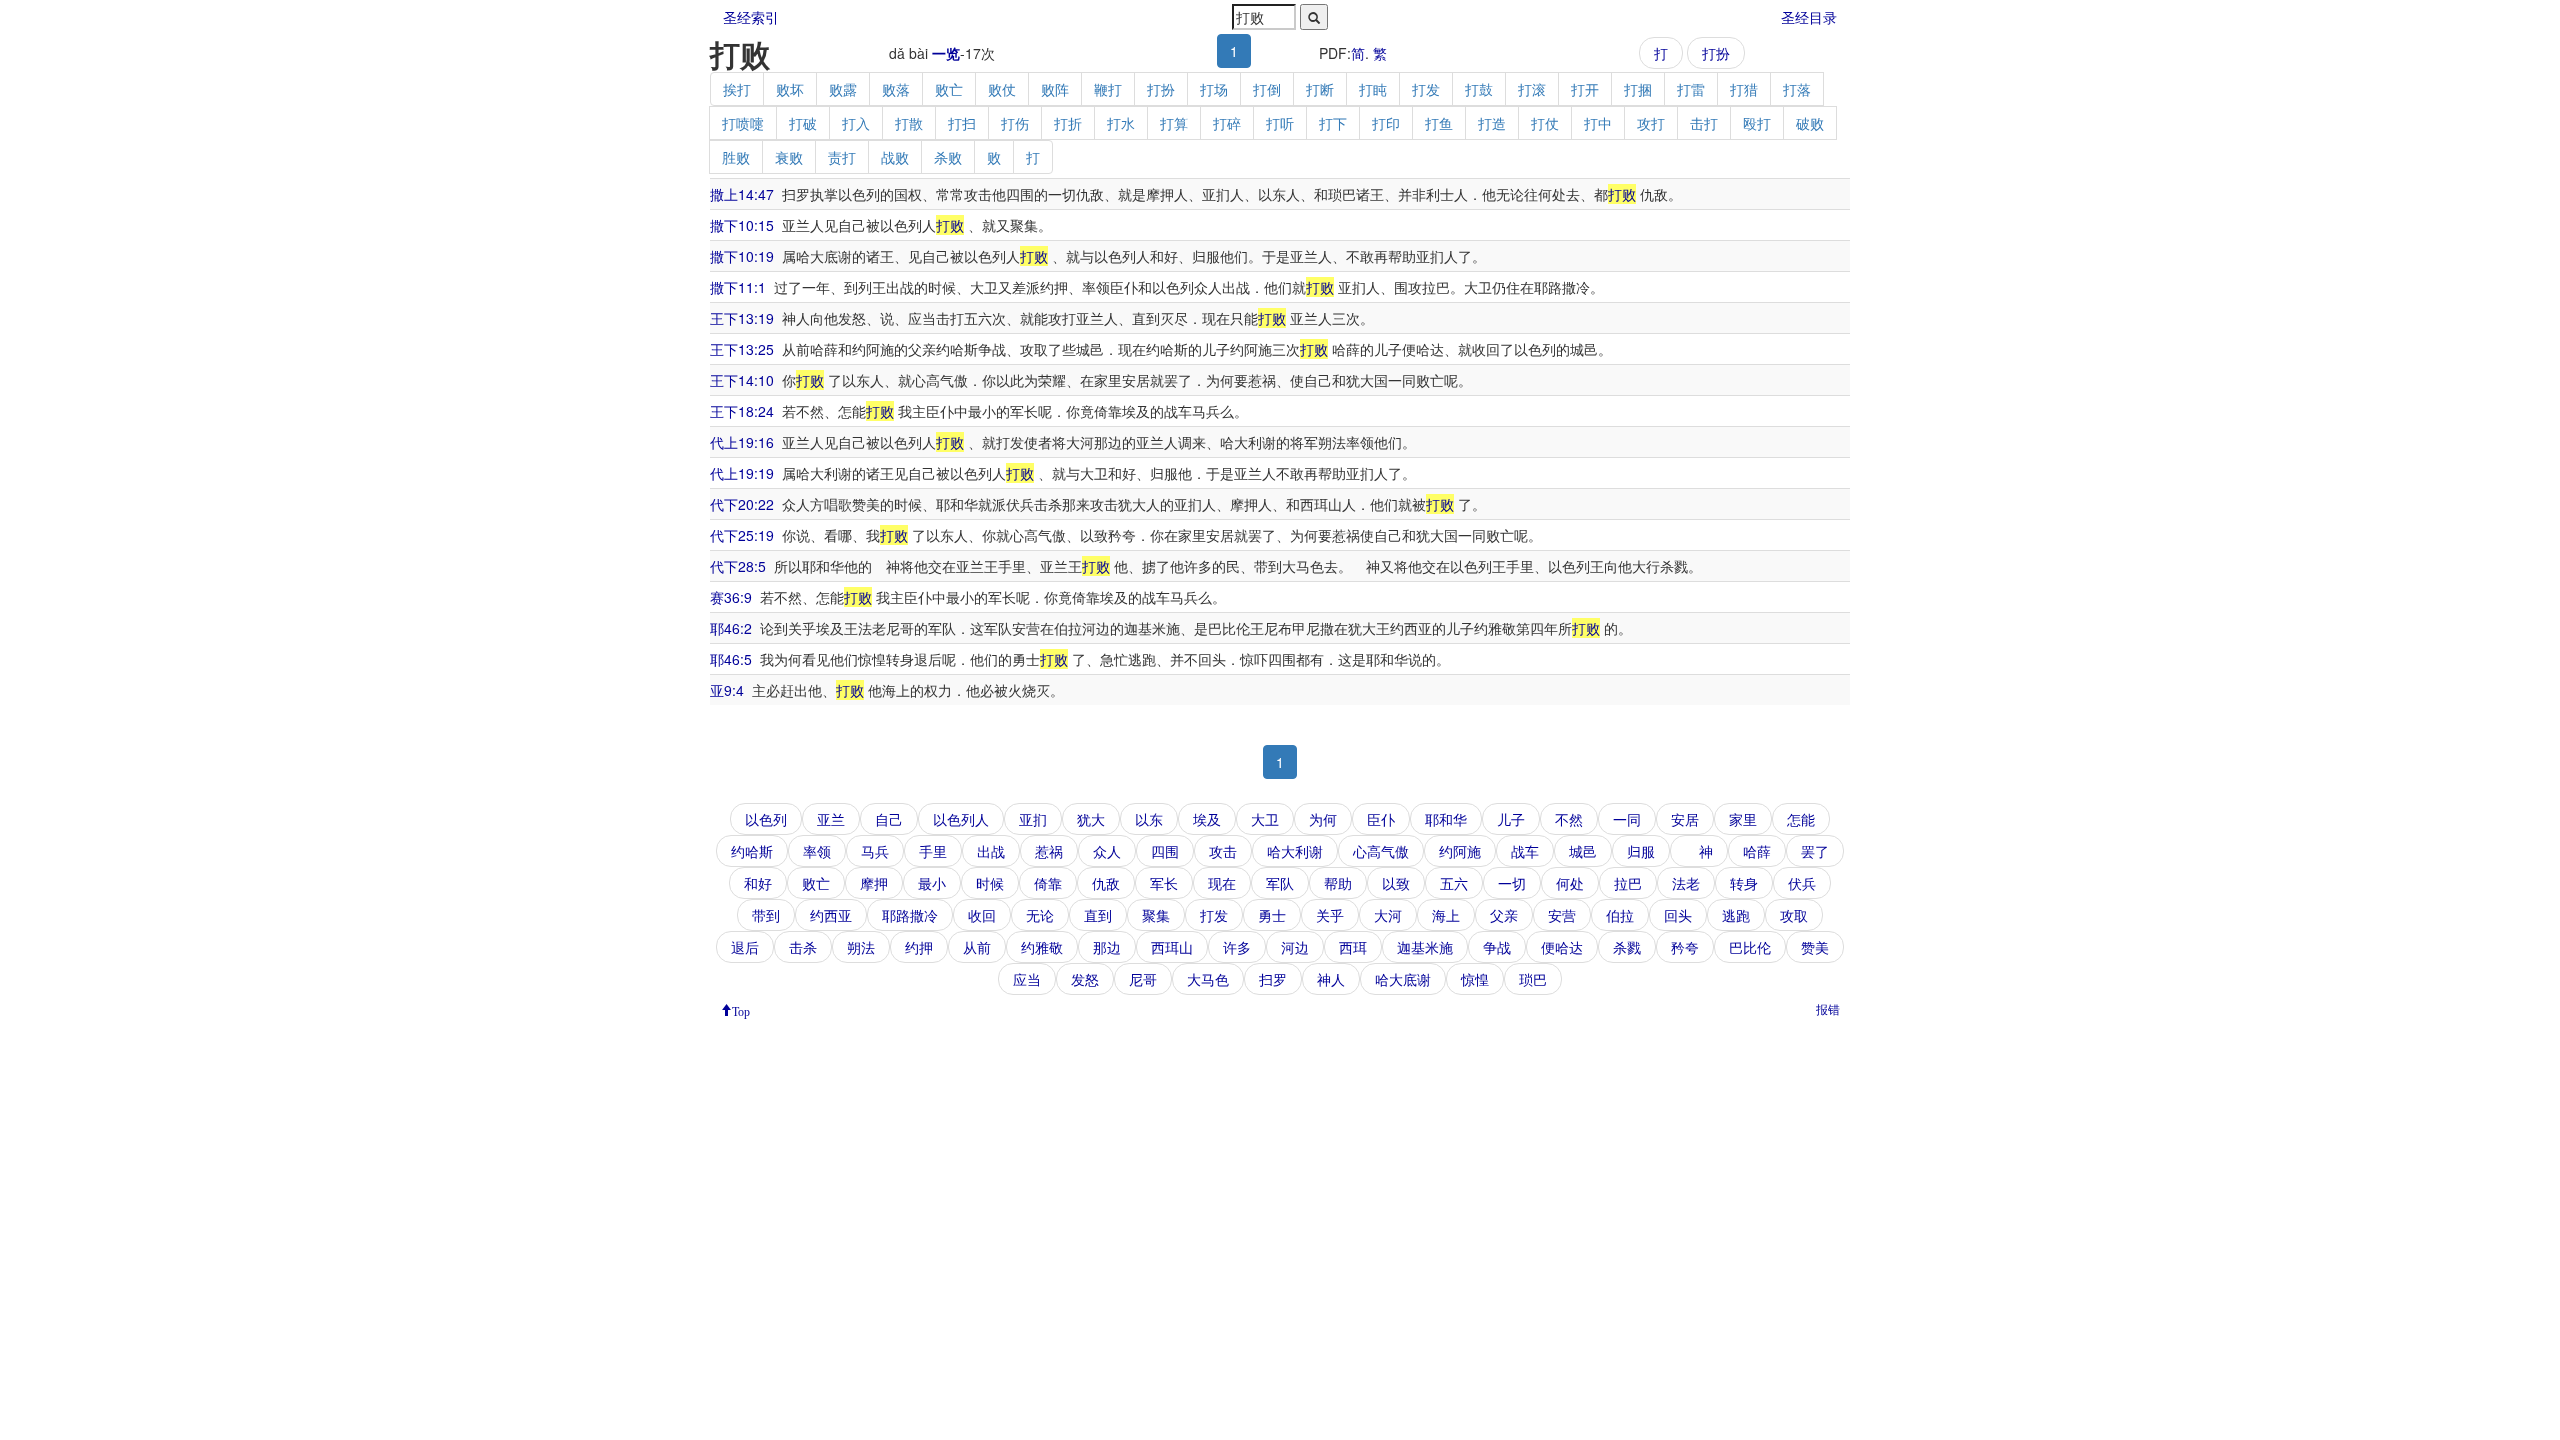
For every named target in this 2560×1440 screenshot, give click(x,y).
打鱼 (1439, 123)
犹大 (1091, 819)
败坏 (790, 89)
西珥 (1353, 947)
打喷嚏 (743, 123)
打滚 (1532, 89)
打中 (1598, 123)
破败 (1810, 123)
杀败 (948, 157)
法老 (1686, 883)
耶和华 (1446, 819)
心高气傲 (1381, 851)
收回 (982, 915)
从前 (977, 947)
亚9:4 (727, 690)
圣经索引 (751, 17)
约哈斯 (752, 851)
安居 (1685, 819)
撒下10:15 (742, 225)
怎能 (1801, 819)
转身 (1744, 883)
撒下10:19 (742, 256)
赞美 (1815, 947)
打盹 (1373, 89)
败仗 (1002, 89)
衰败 (789, 157)
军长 (1164, 883)
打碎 (1227, 123)
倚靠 (1048, 883)
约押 (919, 947)
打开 (1585, 89)
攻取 (1794, 915)
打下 (1333, 123)
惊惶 (1475, 979)
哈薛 (1757, 851)
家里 (1743, 819)
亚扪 (1033, 819)
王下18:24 (742, 411)
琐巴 (1533, 979)
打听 (1280, 123)
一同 (1627, 819)
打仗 (1545, 123)
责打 (842, 157)
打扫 (962, 123)
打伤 (1015, 123)
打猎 (1744, 89)
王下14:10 (742, 380)
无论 (1040, 915)
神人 (1331, 979)
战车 (1525, 851)
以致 (1396, 883)
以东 (1149, 819)
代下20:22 (742, 504)
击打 (1704, 123)
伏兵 (1802, 883)
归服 (1641, 851)
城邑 (1583, 851)
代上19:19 (742, 473)
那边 (1107, 947)
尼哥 (1143, 979)
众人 (1107, 851)
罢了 (1815, 851)
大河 (1388, 915)
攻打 (1651, 123)
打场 (1214, 89)
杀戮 (1627, 947)
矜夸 (1685, 947)
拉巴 (1628, 883)
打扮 (1716, 53)
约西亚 (831, 915)
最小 (932, 883)
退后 (745, 947)
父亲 (1504, 915)
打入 (856, 123)
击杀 (803, 947)
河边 (1295, 947)
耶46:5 (731, 659)
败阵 (1055, 89)
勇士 (1272, 915)
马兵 (875, 851)
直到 (1098, 915)
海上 (1446, 915)
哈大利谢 (1295, 851)
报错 (1828, 1008)
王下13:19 (742, 318)
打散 (909, 123)
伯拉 (1620, 915)
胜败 (736, 157)
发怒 (1085, 979)
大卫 (1265, 819)
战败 (895, 157)
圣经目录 (1809, 17)
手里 (933, 851)
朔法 (861, 947)
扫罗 (1273, 979)
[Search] (1314, 17)
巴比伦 (1750, 947)
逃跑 (1736, 915)
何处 (1570, 883)
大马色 (1208, 979)
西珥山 (1172, 947)
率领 (817, 851)
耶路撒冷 (910, 915)
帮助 (1338, 883)
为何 (1323, 819)
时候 (990, 883)
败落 (896, 89)
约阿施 (1460, 851)
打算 (1174, 123)
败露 (843, 89)
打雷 (1691, 89)
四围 (1165, 851)
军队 (1280, 883)
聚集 (1156, 915)
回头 (1678, 915)
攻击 (1223, 851)
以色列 (766, 819)
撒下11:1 (738, 287)
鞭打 (1108, 89)
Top (741, 1010)
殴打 (1757, 123)
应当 (1027, 979)
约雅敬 (1042, 947)
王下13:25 (742, 349)
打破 (803, 123)
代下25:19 (742, 535)
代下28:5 (738, 566)
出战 (991, 851)
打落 (1797, 89)
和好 (758, 883)
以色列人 (961, 819)
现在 (1222, 883)
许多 (1237, 947)
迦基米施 (1425, 947)
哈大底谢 (1403, 979)
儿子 (1511, 819)
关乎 (1330, 915)
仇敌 (1106, 883)
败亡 (949, 89)
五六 (1454, 883)
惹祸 (1049, 851)
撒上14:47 (742, 194)
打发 (1426, 89)
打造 (1492, 123)
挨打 (737, 89)
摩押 (874, 883)
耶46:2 (731, 628)
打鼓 (1479, 89)
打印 (1386, 123)
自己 (889, 819)
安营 (1562, 915)
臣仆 (1381, 819)
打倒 (1267, 89)
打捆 (1638, 89)
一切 (1512, 883)
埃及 (1207, 819)
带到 (766, 915)
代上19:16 (742, 442)
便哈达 (1562, 947)
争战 (1497, 947)
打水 (1121, 123)
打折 (1068, 123)
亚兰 (831, 819)
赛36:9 (731, 597)
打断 (1320, 89)
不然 (1569, 819)
